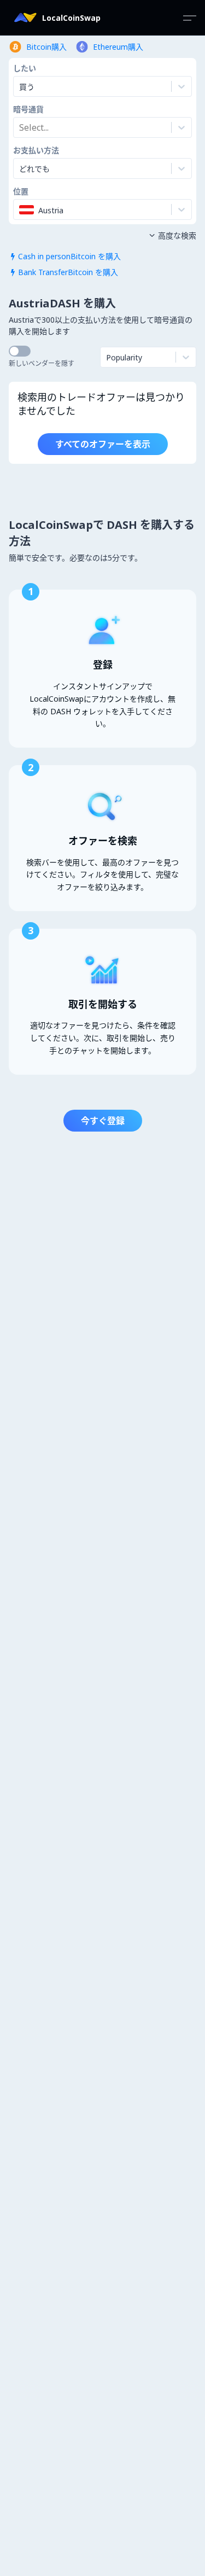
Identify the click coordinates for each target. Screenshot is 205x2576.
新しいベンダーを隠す (42, 363)
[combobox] (20, 127)
